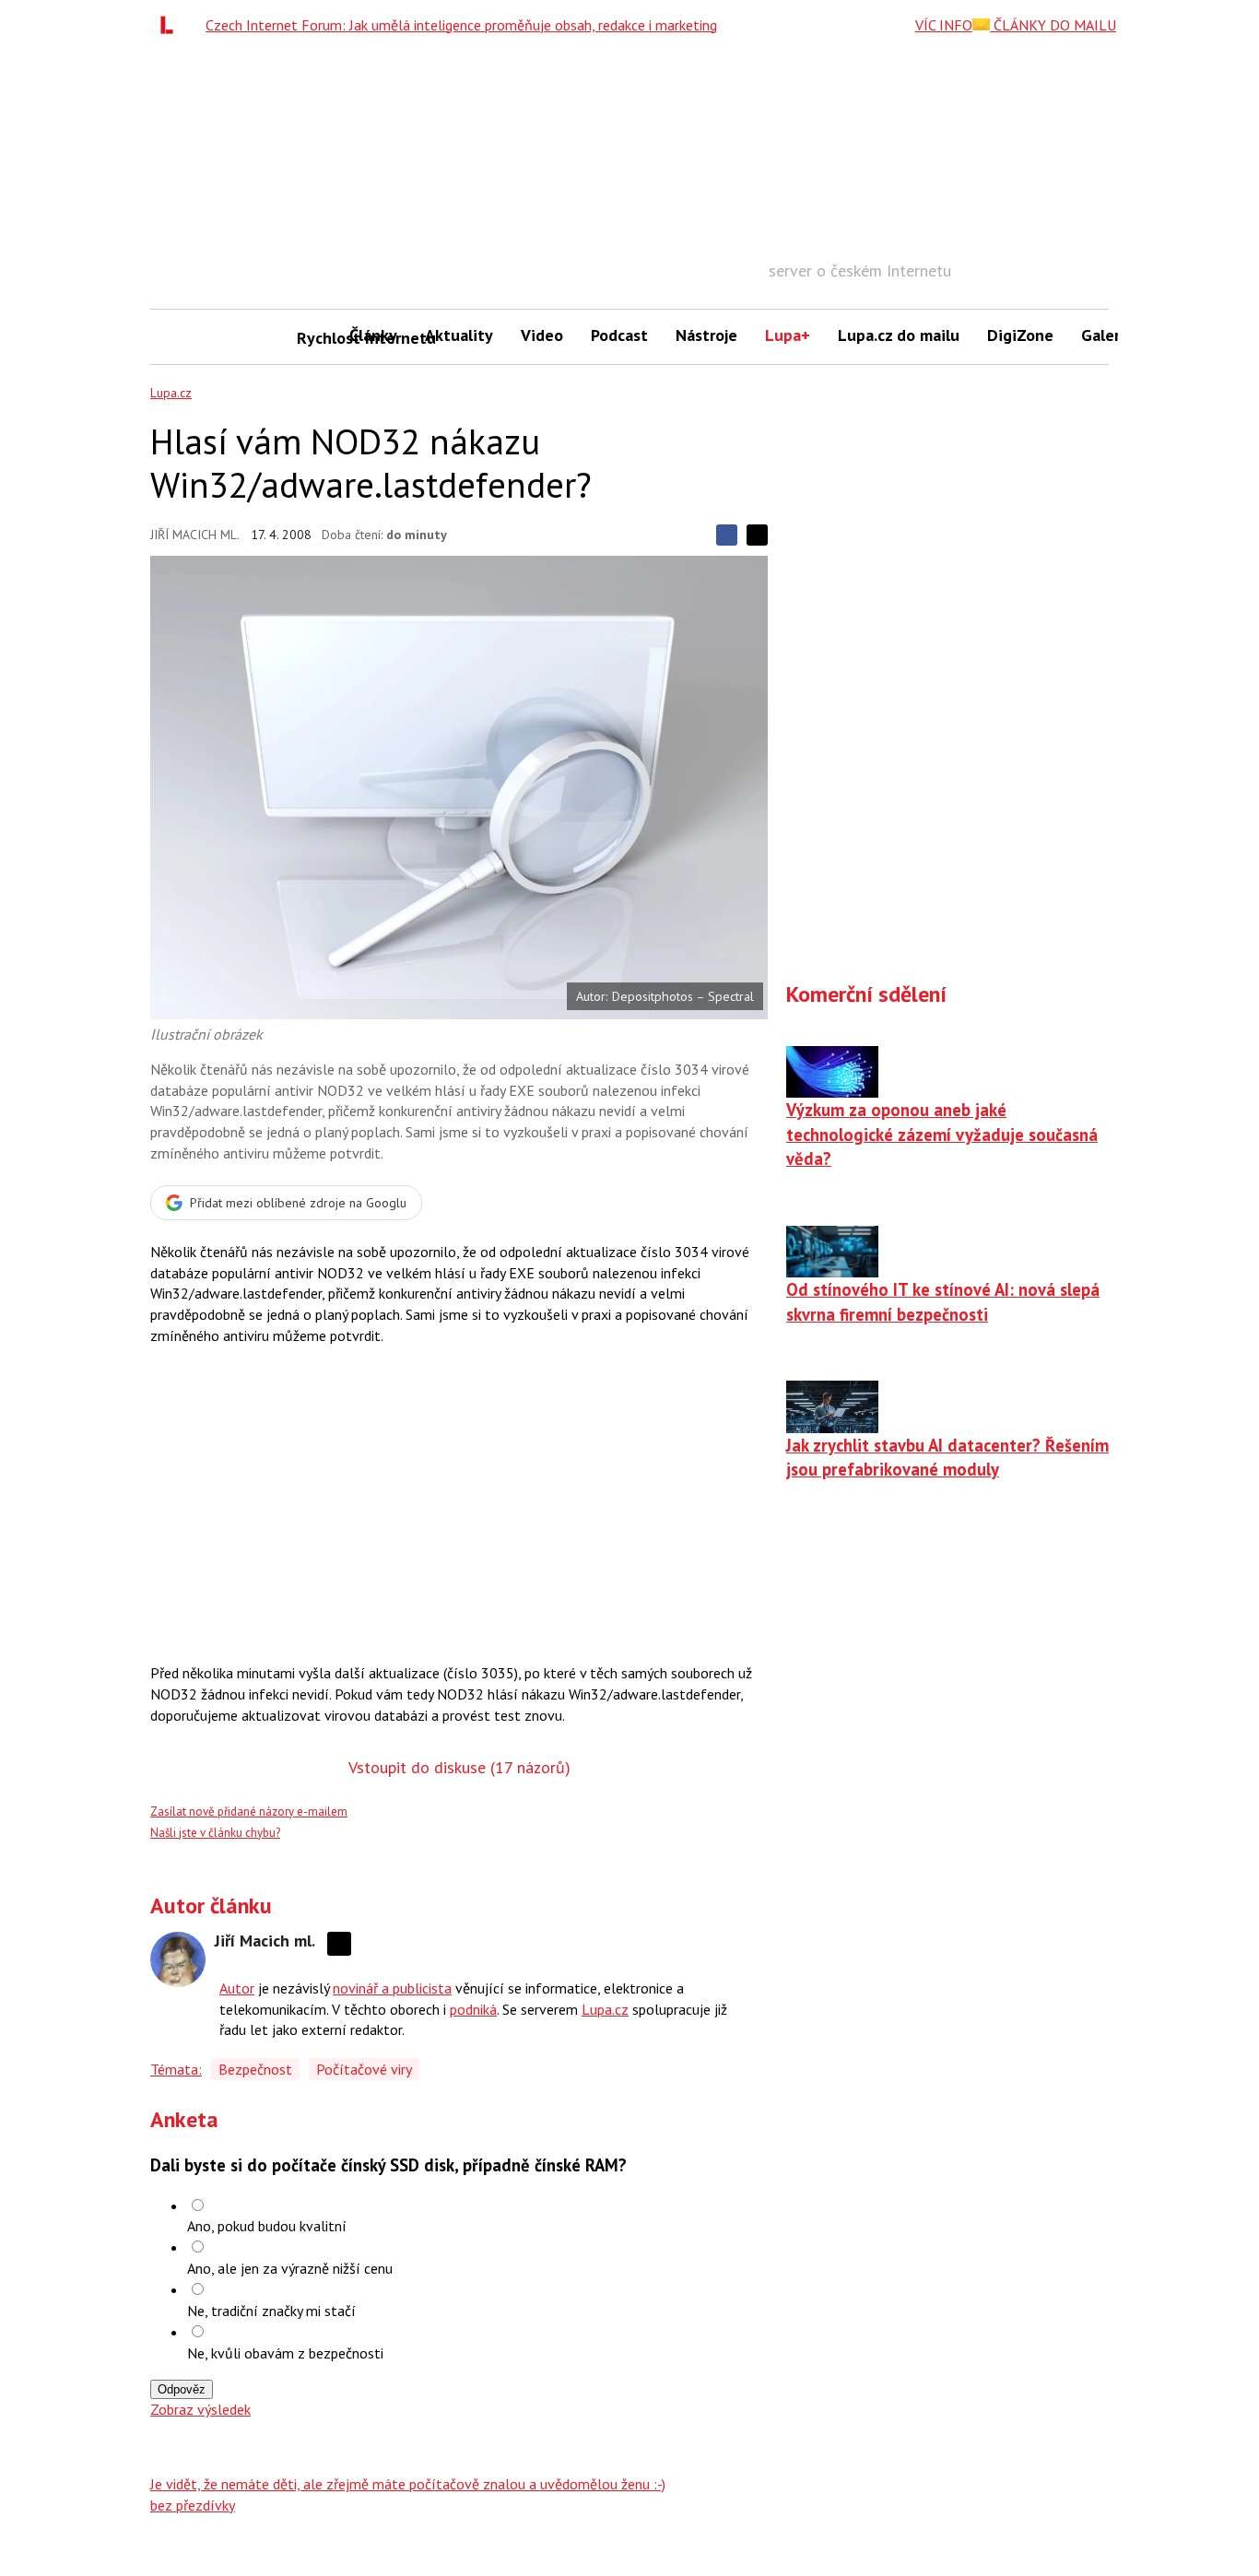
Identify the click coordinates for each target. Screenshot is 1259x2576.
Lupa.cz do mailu (899, 335)
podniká (473, 2009)
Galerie (1107, 335)
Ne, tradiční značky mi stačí (271, 2311)
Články (373, 335)
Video (542, 335)
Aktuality (459, 335)
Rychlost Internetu (316, 338)
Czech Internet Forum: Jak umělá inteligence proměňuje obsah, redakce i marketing (461, 25)
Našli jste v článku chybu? (215, 1833)
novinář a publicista (392, 1988)
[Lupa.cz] (171, 25)
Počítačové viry (364, 2069)
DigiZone (1020, 335)
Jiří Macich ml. (195, 535)
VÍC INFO (944, 25)
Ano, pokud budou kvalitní (267, 2226)
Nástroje (706, 335)
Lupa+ (788, 335)
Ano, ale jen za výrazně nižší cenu (290, 2268)
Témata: (176, 2069)
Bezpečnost (255, 2069)
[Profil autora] (178, 1959)
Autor (237, 1988)
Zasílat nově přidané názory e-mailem (249, 1811)
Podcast (619, 335)
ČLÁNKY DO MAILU (1053, 25)
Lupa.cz (171, 393)
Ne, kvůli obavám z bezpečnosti (285, 2353)
